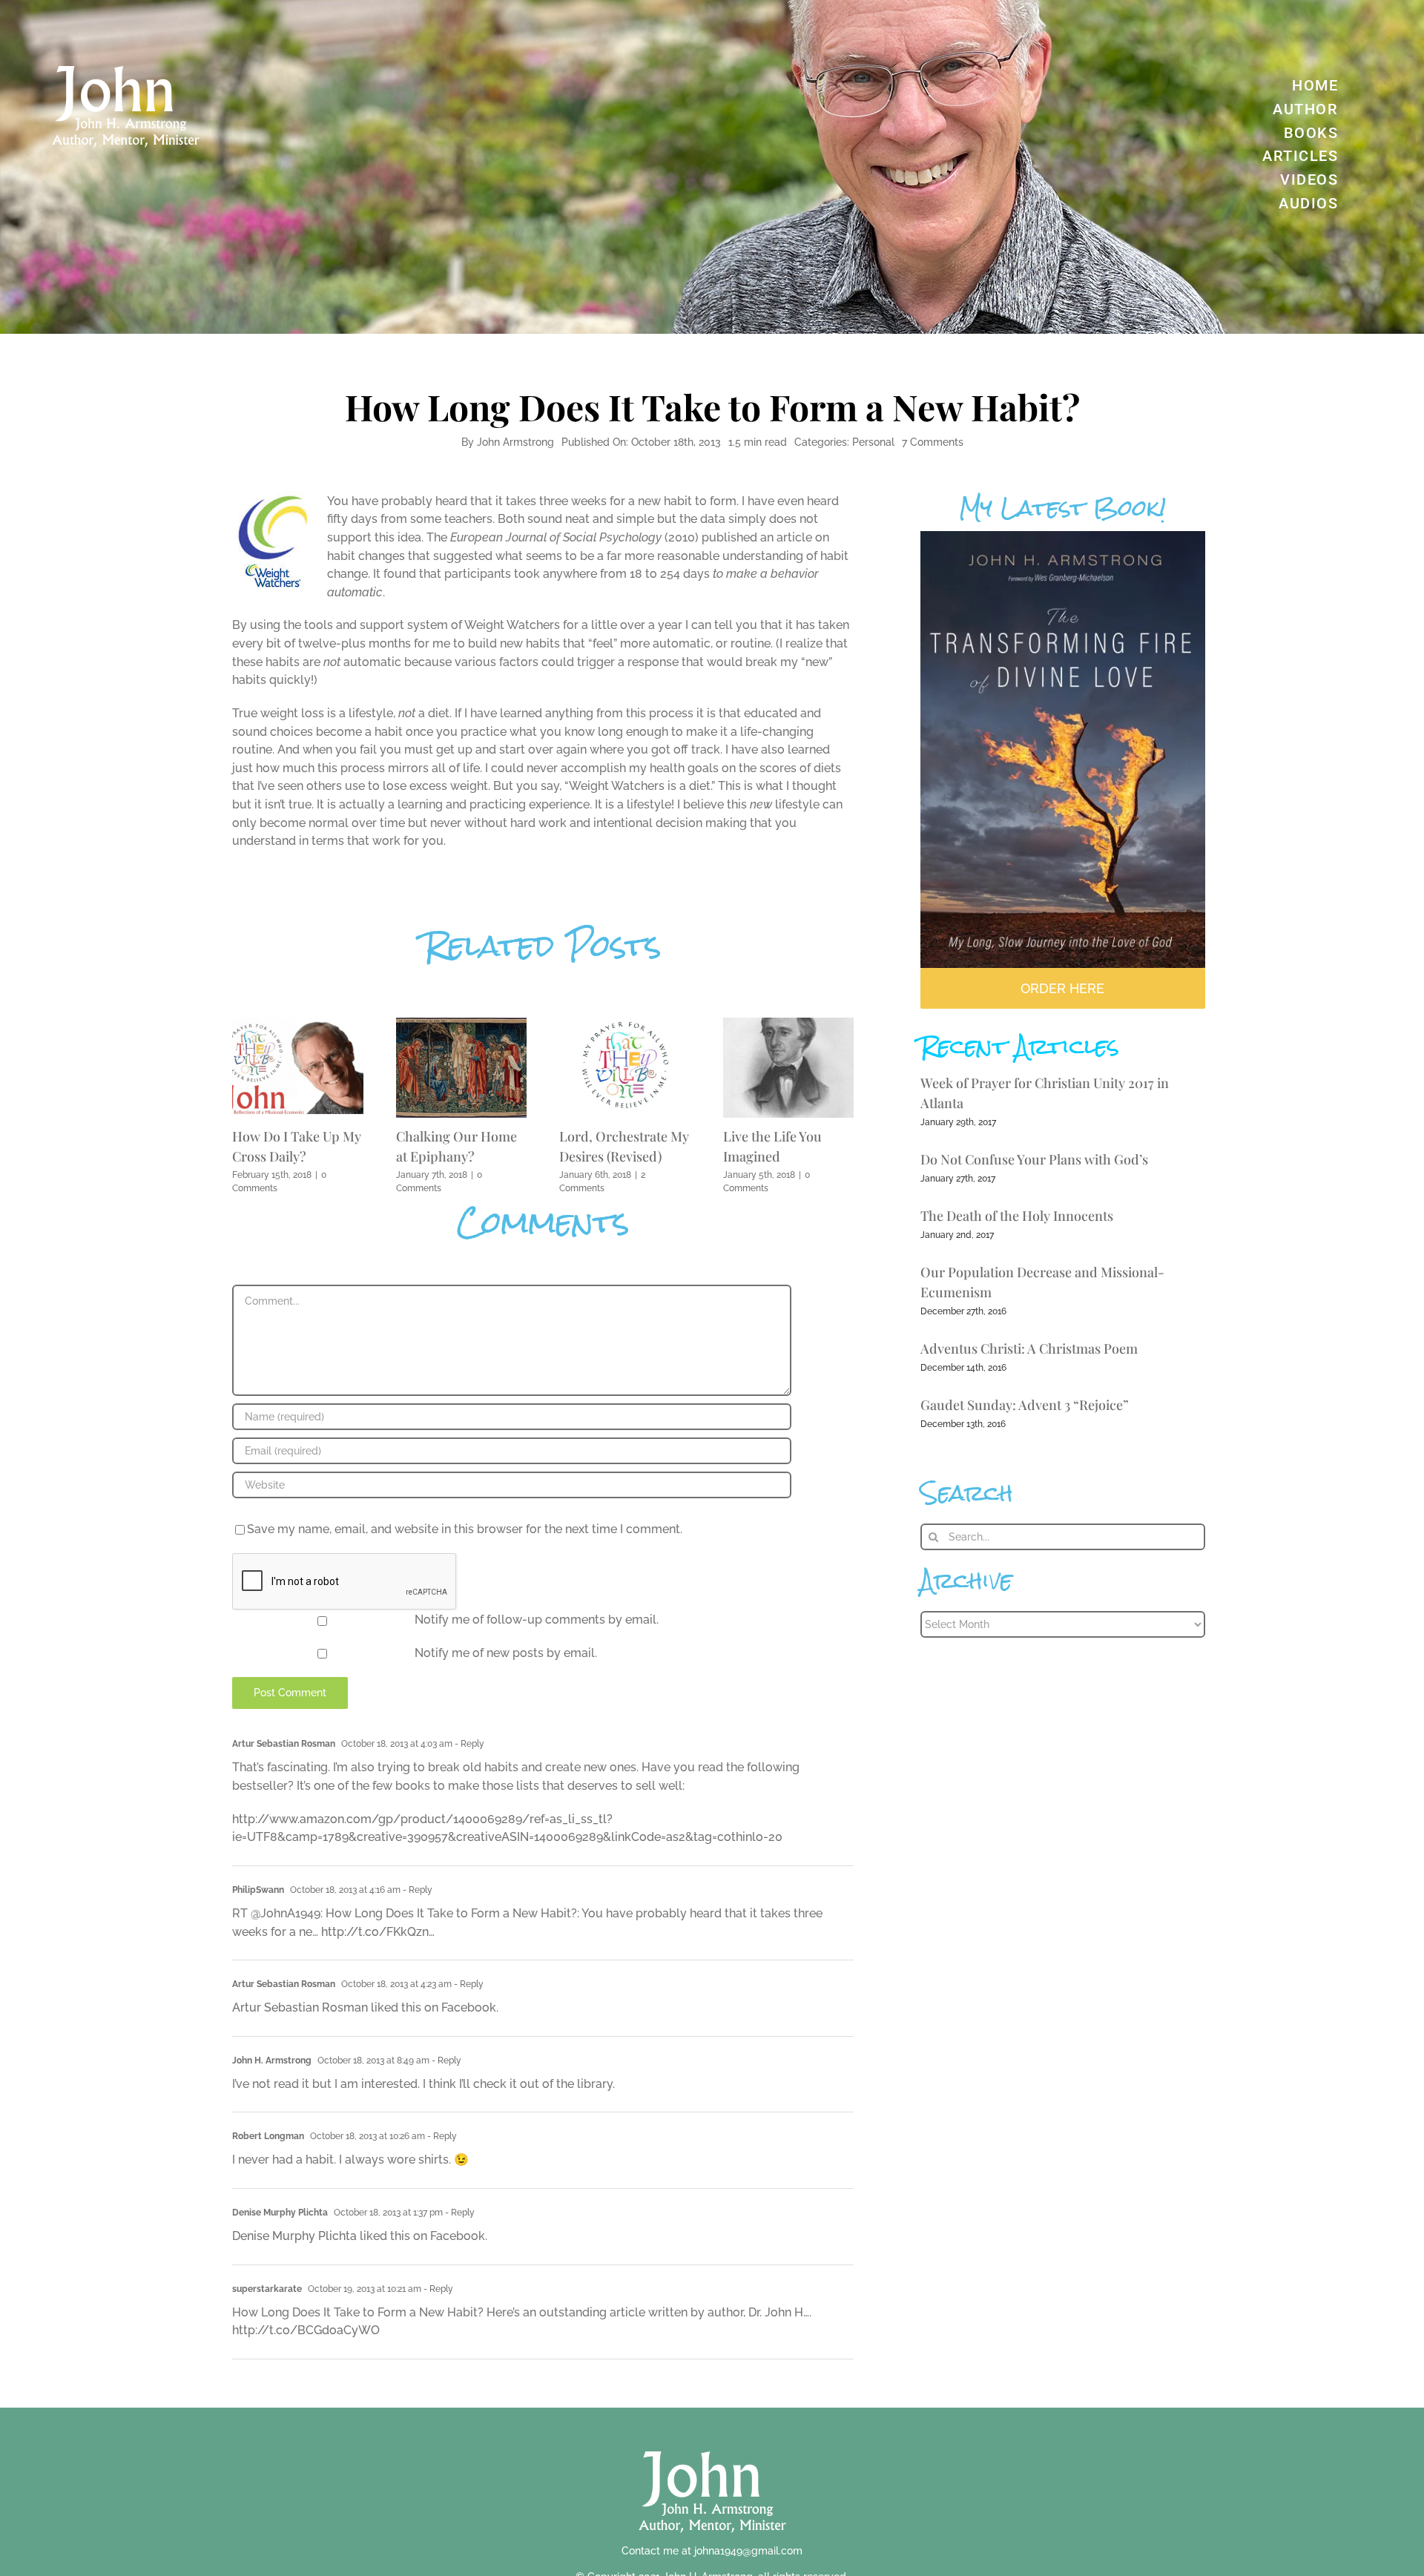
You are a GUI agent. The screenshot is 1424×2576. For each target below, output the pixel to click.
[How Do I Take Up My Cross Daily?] (298, 1025)
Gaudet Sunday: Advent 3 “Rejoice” (1025, 1405)
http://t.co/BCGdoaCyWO (306, 2330)
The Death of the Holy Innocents (1017, 1216)
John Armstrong (515, 442)
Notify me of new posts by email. (506, 1653)
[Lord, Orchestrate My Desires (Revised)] (625, 1025)
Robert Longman (268, 2136)
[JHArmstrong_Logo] (712, 2443)
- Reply (468, 1744)
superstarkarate (267, 2289)
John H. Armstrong (272, 2061)
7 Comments (933, 442)
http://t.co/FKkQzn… (378, 1932)
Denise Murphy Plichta (280, 2213)
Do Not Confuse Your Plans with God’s (1034, 1159)
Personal (873, 442)
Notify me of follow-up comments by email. (537, 1620)
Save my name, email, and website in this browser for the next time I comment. (465, 1529)
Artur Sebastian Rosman (284, 1744)
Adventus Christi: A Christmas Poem (1029, 1348)
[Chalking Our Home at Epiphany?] (462, 1025)
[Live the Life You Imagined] (789, 1025)
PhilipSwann (258, 1890)
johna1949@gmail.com (748, 2551)
